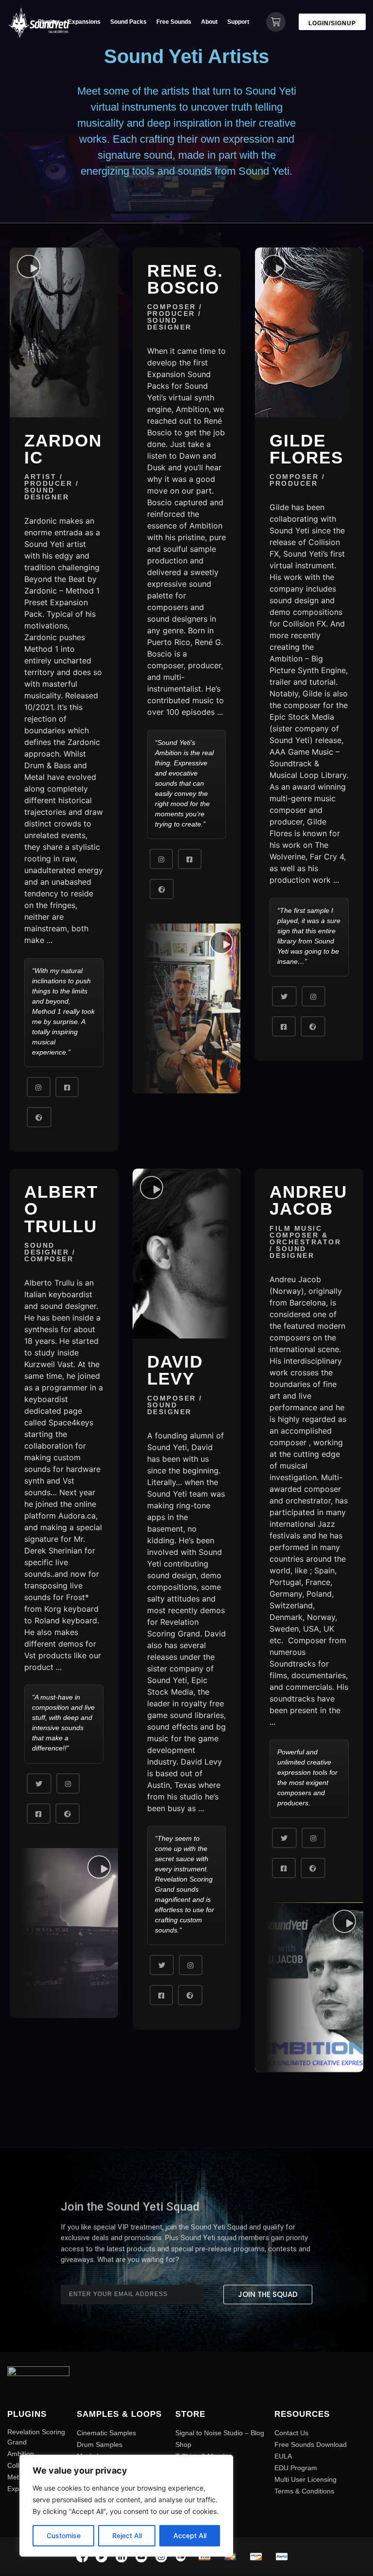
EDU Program (296, 2468)
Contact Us (291, 2433)
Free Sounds (174, 22)
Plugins (48, 22)
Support (238, 22)
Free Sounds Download (311, 2444)
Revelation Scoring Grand (36, 2437)
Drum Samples (100, 2444)
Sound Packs (128, 22)
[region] (126, 2506)
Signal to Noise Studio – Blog (220, 2433)
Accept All (190, 2535)
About (209, 22)
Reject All (127, 2535)
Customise (64, 2535)
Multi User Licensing (305, 2479)
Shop (183, 2444)
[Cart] (276, 22)
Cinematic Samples (106, 2433)
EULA (283, 2456)
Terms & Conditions (304, 2491)
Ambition (21, 2454)
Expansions (84, 22)
